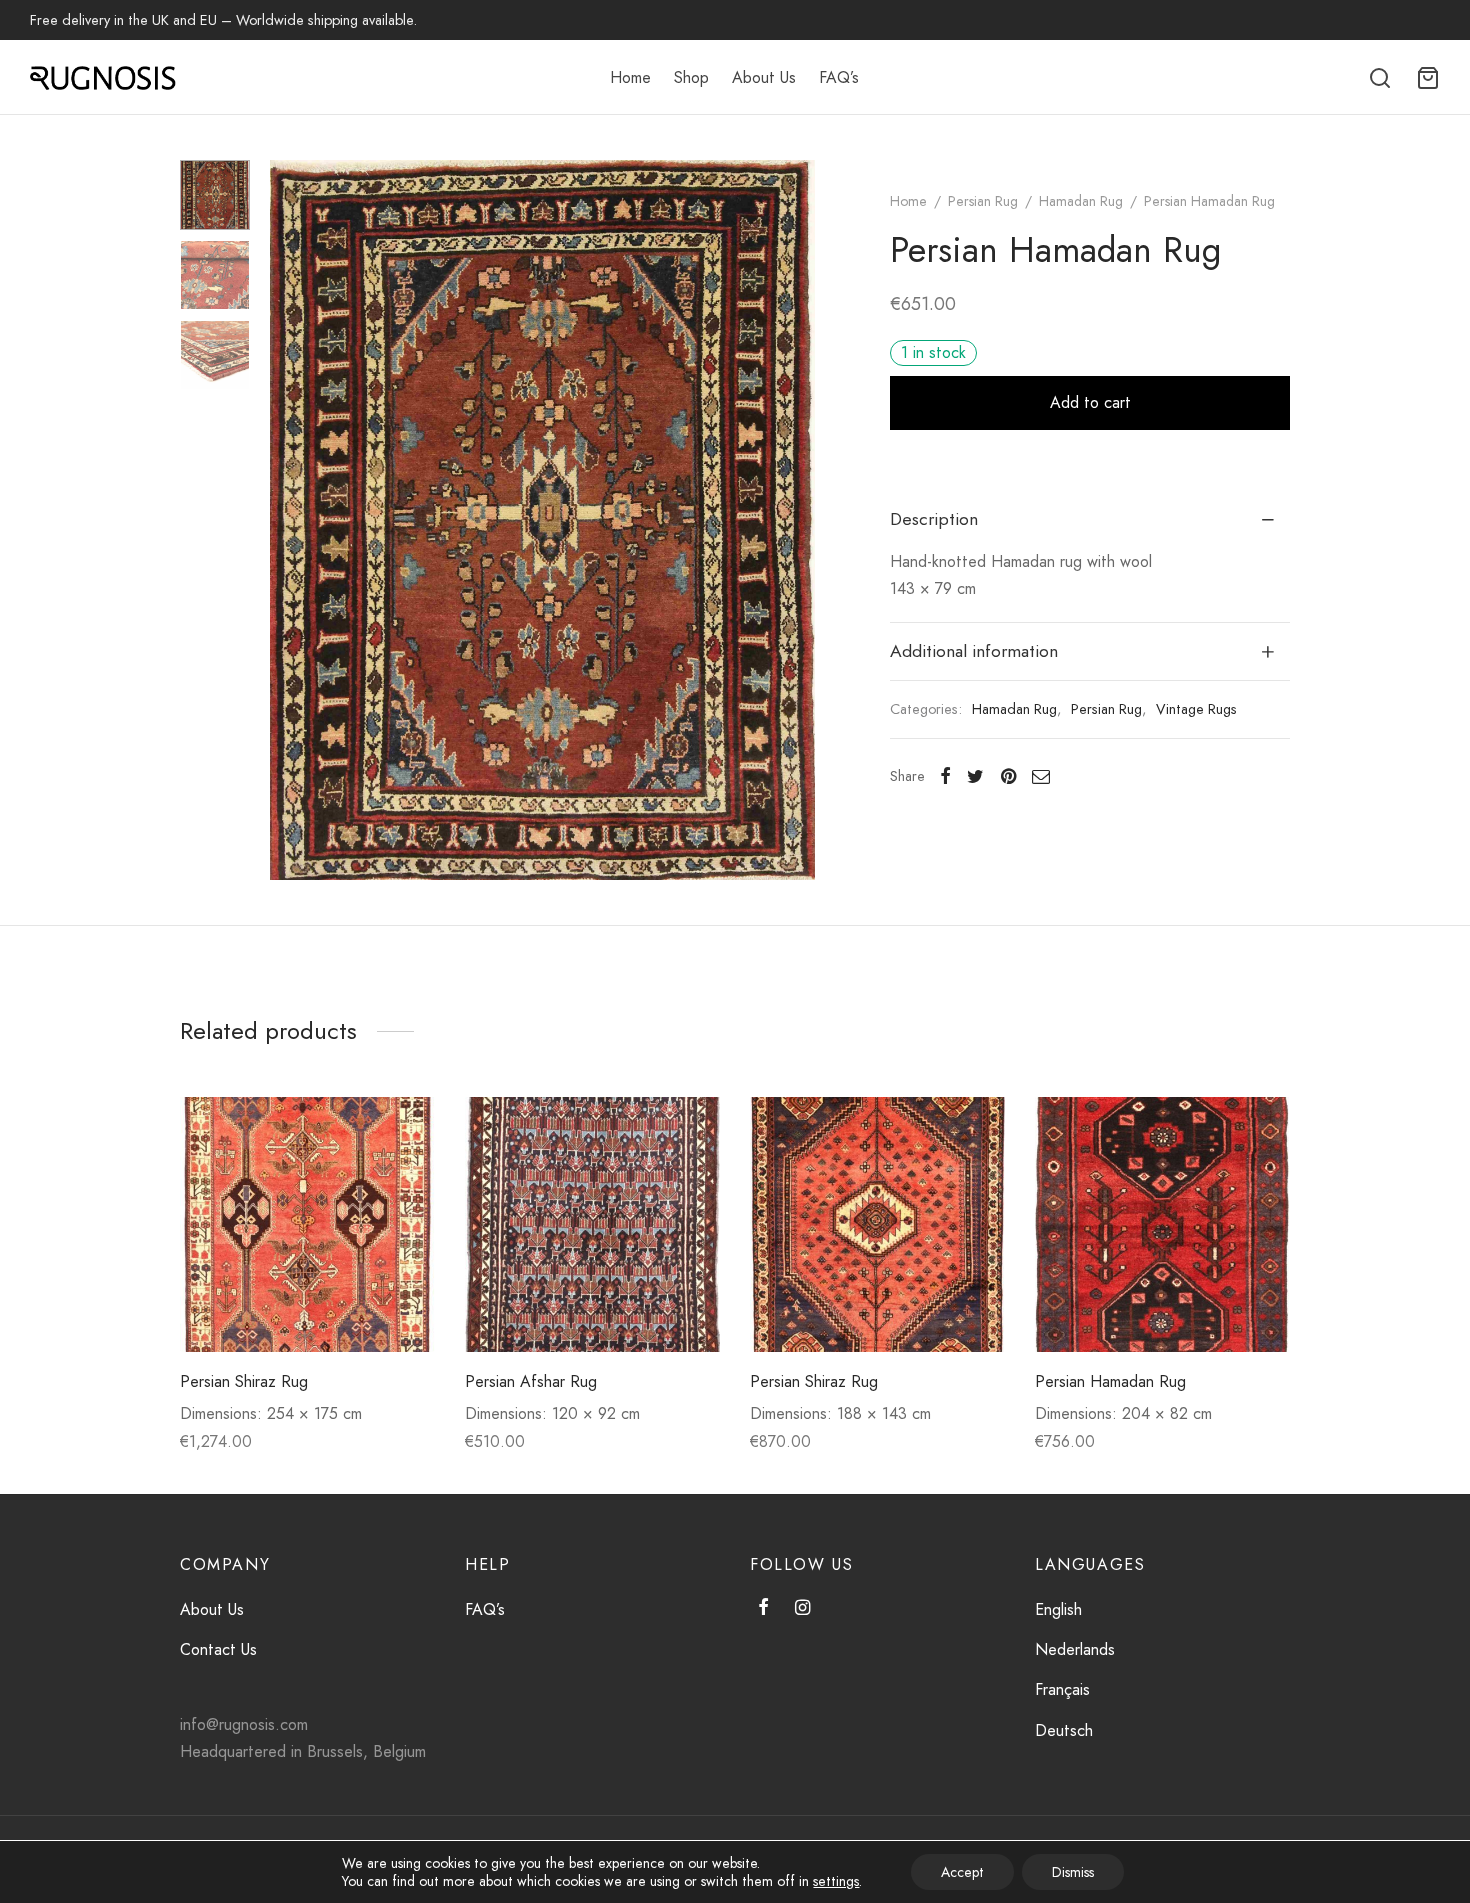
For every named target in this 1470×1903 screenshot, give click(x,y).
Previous (290, 520)
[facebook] (763, 1609)
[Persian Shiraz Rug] (307, 1224)
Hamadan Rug (1081, 201)
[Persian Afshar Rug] (592, 1224)
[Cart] (1428, 78)
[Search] (1380, 78)
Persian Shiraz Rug (244, 1381)
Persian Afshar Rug (531, 1381)
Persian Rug (983, 201)
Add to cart (1090, 402)
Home (630, 77)
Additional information (974, 651)
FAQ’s (839, 77)
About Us (764, 77)
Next (795, 520)
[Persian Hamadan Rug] (1162, 1224)
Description (934, 519)
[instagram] (802, 1609)
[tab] (1090, 520)
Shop (691, 77)
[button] (404, 1127)
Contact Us (218, 1649)
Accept (962, 1872)
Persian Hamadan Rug (1110, 1381)
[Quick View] (404, 1173)
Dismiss (1073, 1872)
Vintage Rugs (1196, 709)
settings (836, 1881)
